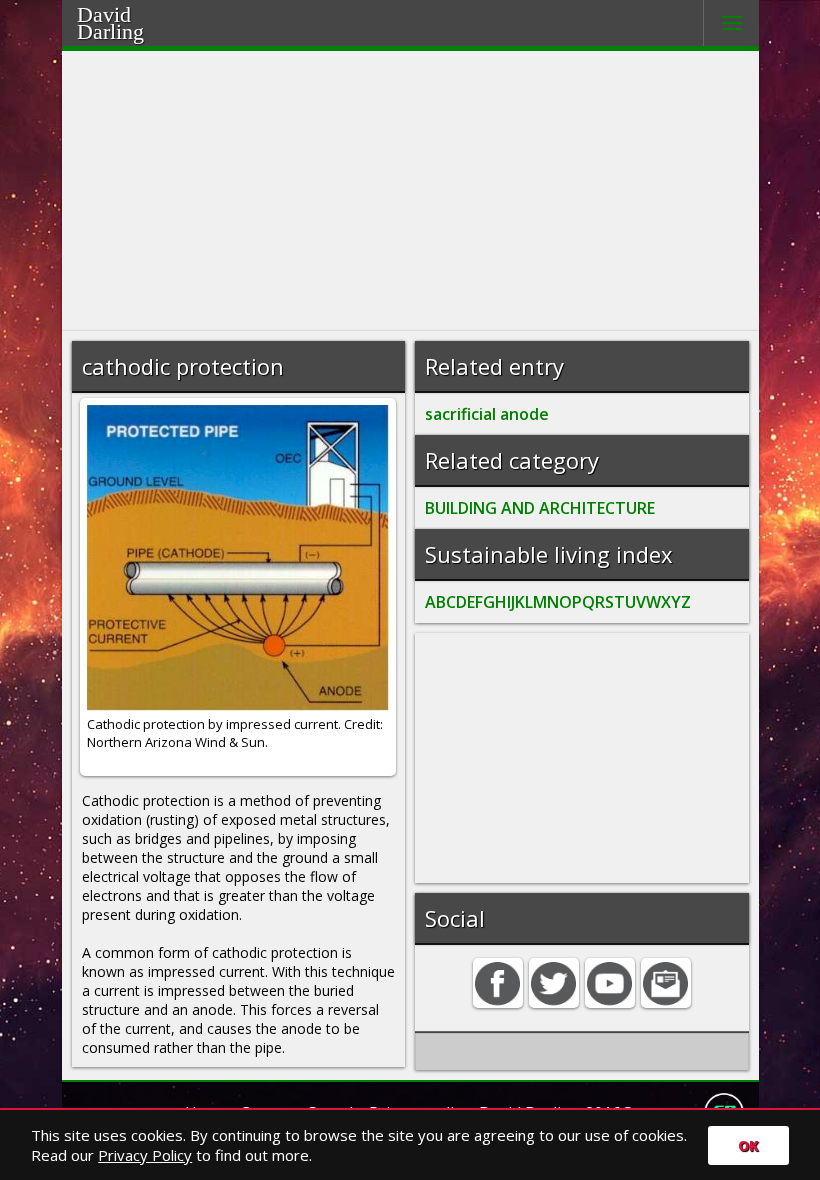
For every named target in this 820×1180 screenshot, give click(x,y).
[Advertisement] (410, 191)
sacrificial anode (487, 414)
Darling (110, 31)
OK (748, 1145)
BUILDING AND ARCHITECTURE (540, 508)
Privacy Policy (145, 1155)
